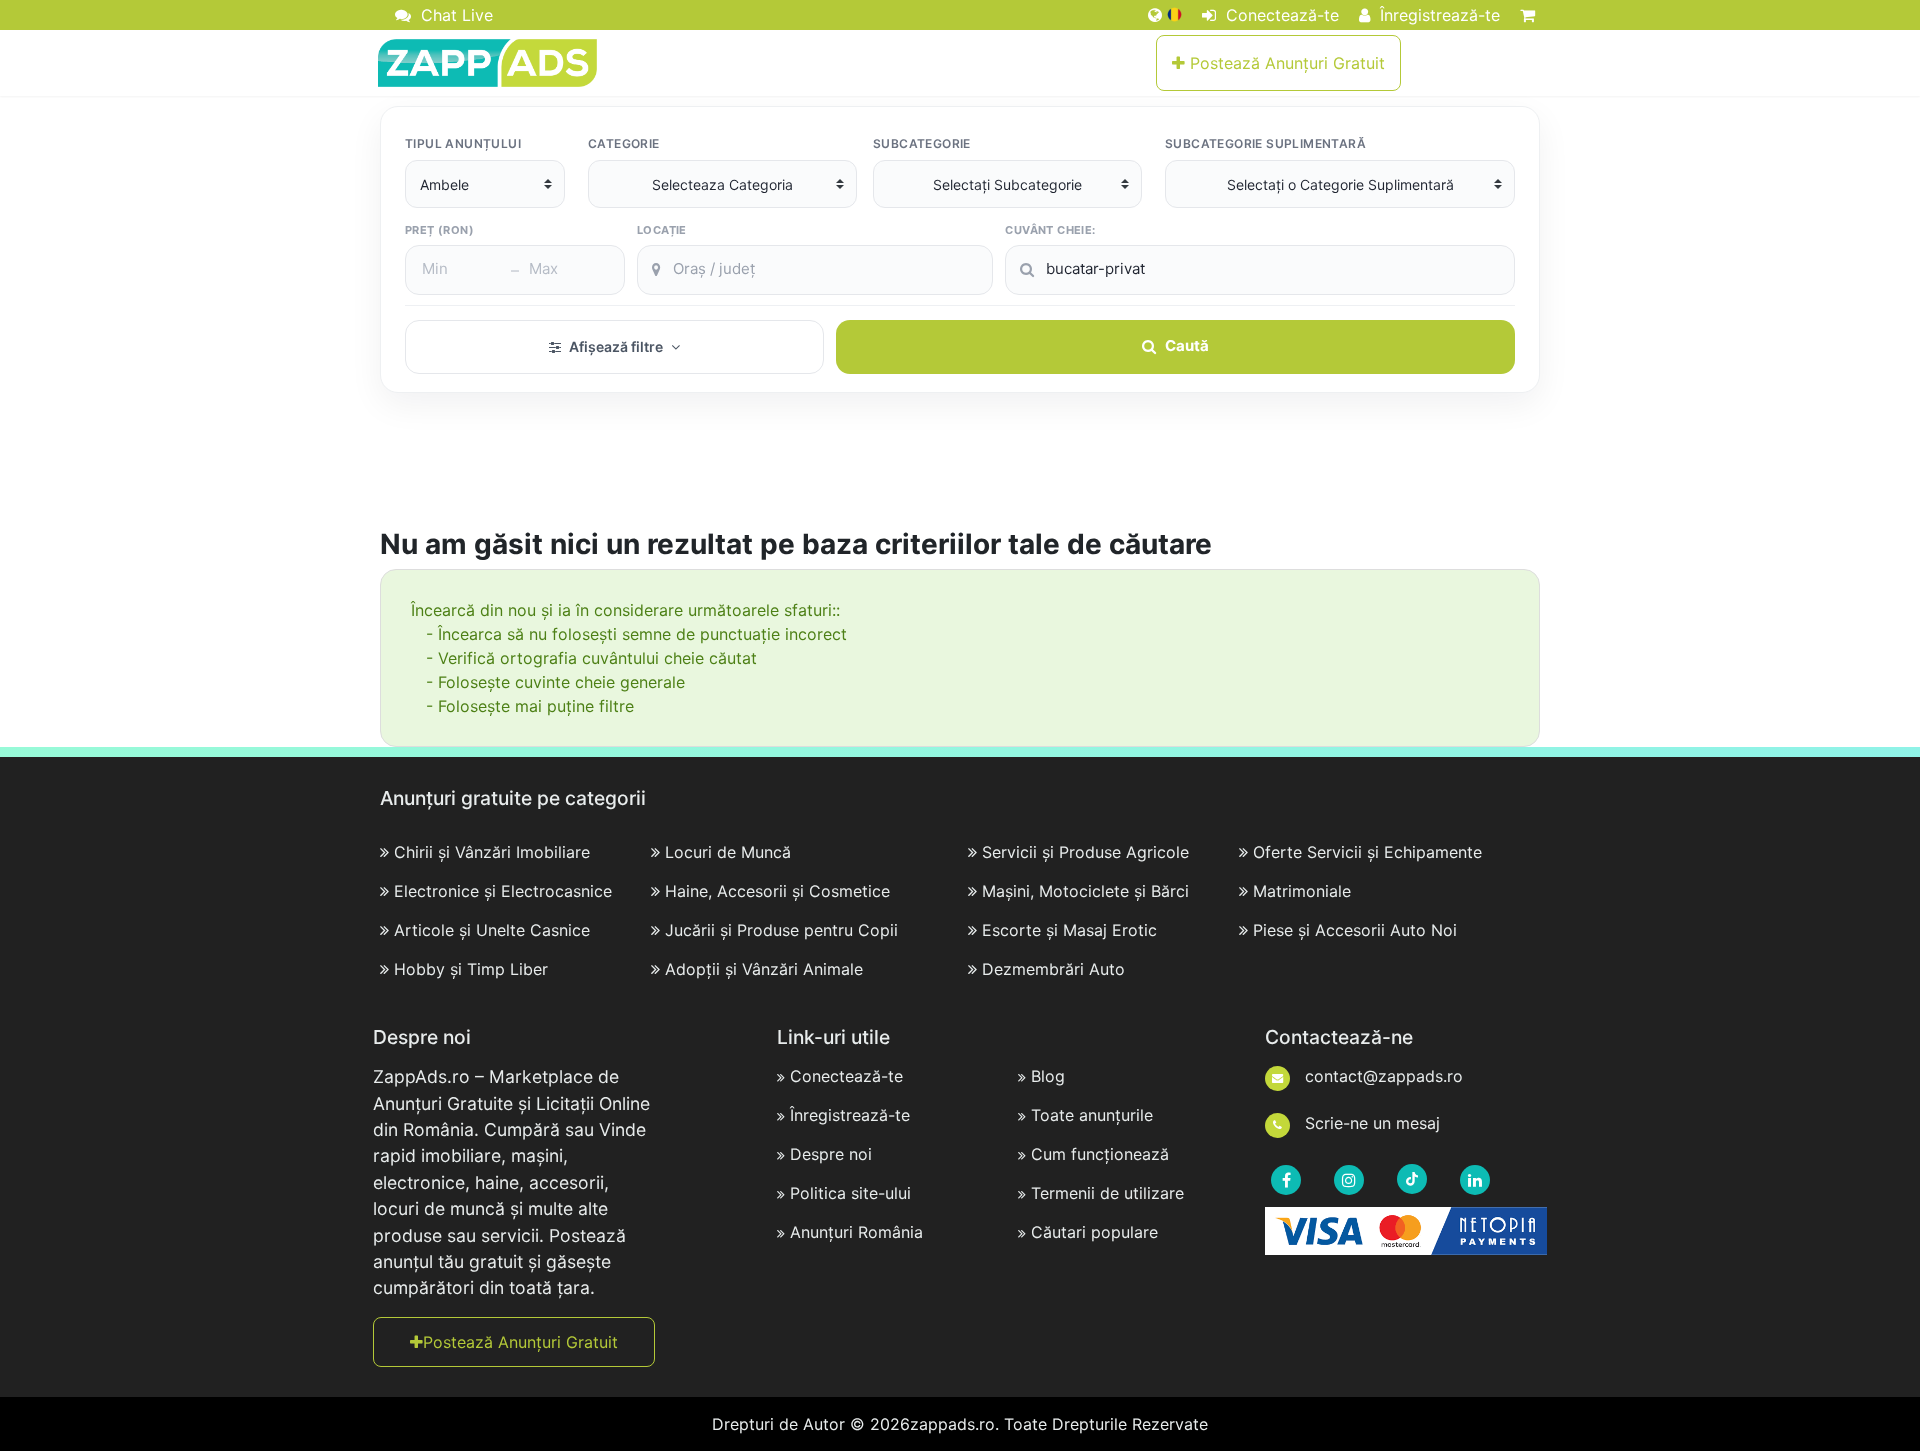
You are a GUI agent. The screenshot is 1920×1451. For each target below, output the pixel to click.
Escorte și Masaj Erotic (1069, 930)
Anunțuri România (856, 1232)
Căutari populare (1094, 1232)
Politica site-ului (850, 1193)
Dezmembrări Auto (1053, 969)
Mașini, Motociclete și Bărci (1085, 891)
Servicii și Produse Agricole (1085, 852)
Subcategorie (922, 143)
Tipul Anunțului (463, 143)
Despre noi (831, 1154)
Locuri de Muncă (728, 852)
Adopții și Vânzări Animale (764, 969)
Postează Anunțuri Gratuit (1285, 63)
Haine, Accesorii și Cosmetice (777, 891)
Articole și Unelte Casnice (492, 930)
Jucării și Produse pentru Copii (781, 930)
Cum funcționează (1100, 1154)
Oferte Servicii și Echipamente (1367, 852)
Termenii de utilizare (1107, 1193)
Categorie (624, 143)
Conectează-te (1280, 15)
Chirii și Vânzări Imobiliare (492, 852)
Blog (1048, 1076)
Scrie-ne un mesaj (1370, 1123)
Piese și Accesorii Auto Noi (1355, 930)
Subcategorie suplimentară (1265, 143)
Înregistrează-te (1437, 15)
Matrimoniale (1302, 891)
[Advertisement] (960, 472)
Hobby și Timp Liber (471, 969)
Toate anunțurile (1092, 1115)
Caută (1187, 345)
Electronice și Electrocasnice (503, 891)
